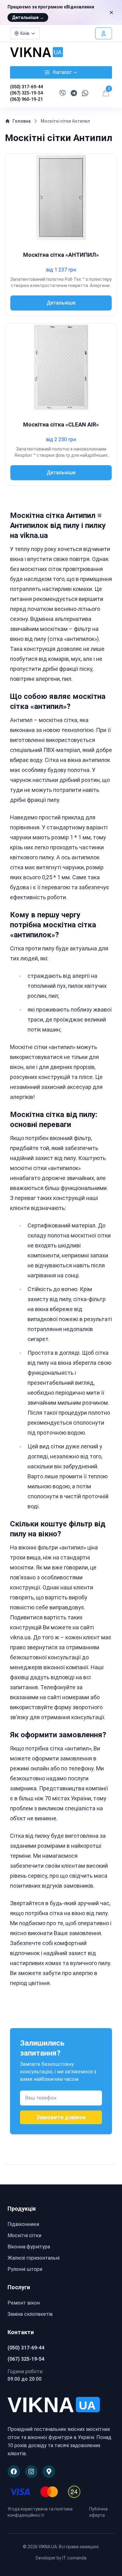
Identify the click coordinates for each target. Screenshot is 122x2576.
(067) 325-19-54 (26, 93)
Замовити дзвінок (61, 2117)
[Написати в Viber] (63, 93)
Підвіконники (23, 2224)
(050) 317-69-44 (26, 87)
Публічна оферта (98, 2512)
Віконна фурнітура (29, 2247)
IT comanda (74, 2558)
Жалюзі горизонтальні (33, 2258)
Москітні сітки (24, 2235)
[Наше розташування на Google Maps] (49, 2471)
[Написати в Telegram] (74, 93)
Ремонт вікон (24, 2303)
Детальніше (28, 17)
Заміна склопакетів (30, 2314)
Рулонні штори (25, 2269)
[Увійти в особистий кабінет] (104, 33)
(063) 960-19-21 (26, 99)
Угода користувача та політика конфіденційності (40, 2512)
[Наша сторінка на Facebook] (14, 2471)
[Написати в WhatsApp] (85, 93)
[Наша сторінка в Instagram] (31, 2471)
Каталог (62, 72)
